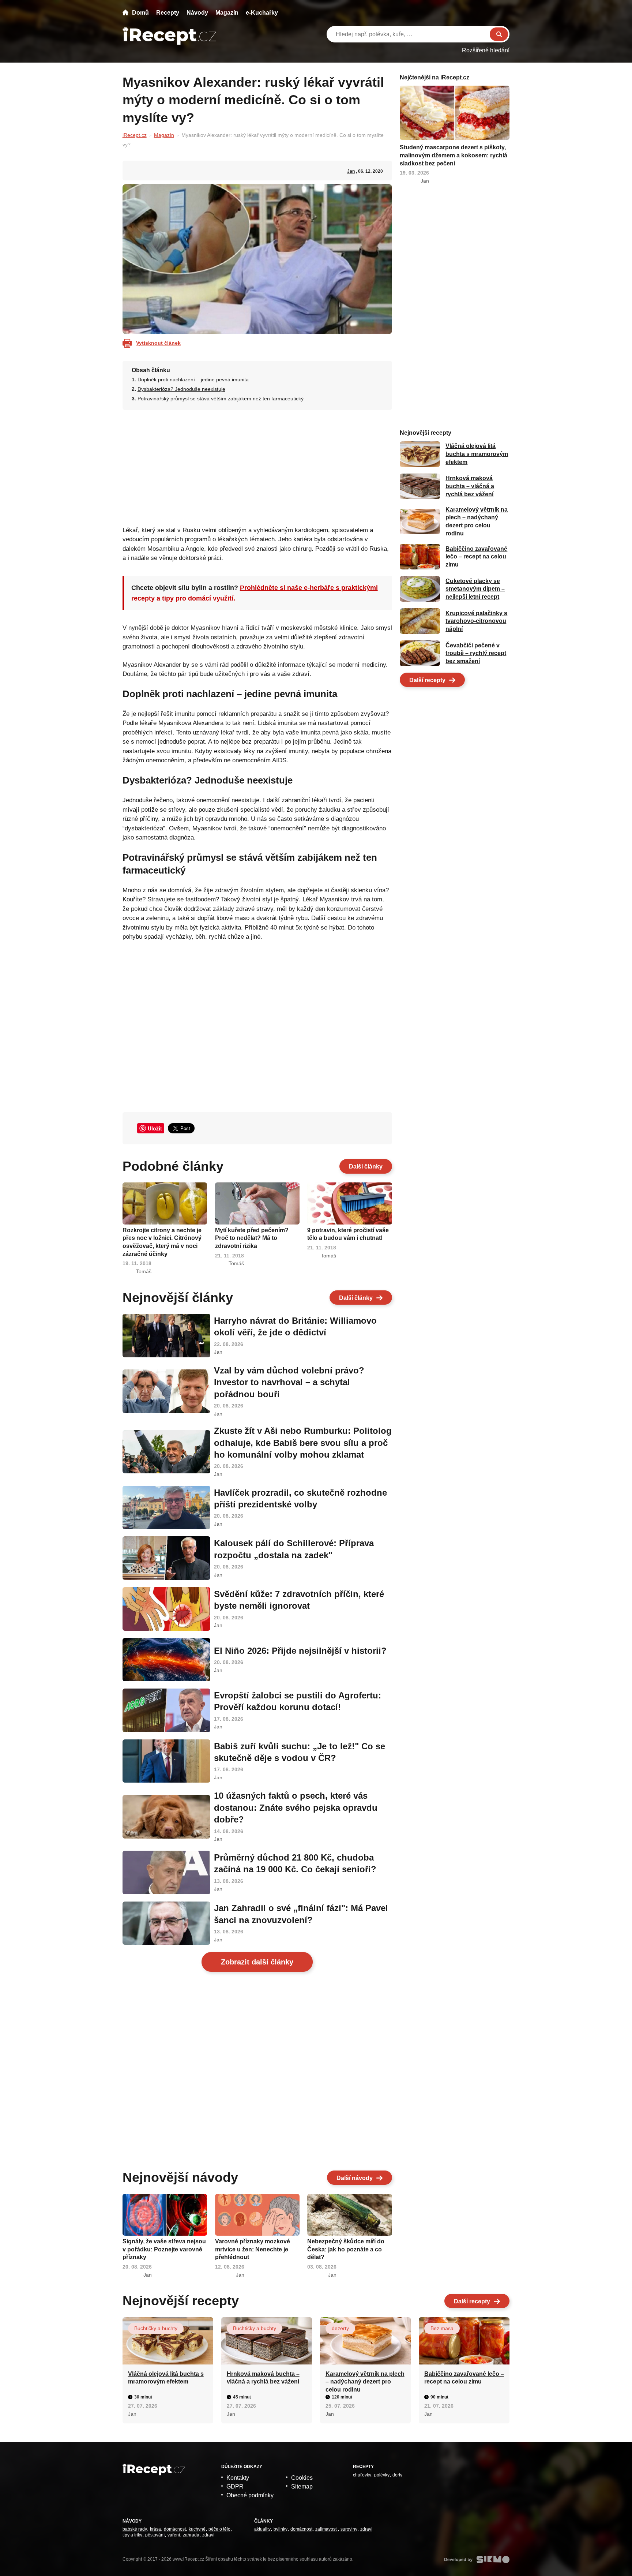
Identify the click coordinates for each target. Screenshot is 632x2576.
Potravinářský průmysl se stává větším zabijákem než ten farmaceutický (221, 399)
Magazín (227, 13)
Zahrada (191, 2535)
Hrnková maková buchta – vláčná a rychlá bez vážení (470, 486)
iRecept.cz (135, 135)
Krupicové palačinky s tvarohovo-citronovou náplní (476, 621)
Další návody (355, 2178)
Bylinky (281, 2529)
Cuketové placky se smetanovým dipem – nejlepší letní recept (475, 589)
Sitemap (302, 2487)
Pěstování (155, 2535)
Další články (366, 1167)
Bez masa (442, 2328)
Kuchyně (197, 2529)
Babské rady (135, 2529)
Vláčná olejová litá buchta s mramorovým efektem (477, 454)
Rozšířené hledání (486, 50)
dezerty (340, 2328)
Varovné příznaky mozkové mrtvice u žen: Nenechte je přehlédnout (253, 2249)
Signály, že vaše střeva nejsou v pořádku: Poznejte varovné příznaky (164, 2249)
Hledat (499, 34)
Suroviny (349, 2529)
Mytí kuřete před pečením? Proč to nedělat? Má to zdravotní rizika (252, 1238)
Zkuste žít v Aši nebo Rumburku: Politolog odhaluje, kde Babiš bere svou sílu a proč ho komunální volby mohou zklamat (303, 1443)
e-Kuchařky (262, 13)
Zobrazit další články (257, 1962)
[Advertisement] (257, 466)
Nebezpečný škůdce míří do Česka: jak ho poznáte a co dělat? (346, 2249)
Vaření (174, 2535)
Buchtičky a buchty (156, 2328)
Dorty (397, 2475)
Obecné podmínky (250, 2495)
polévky (382, 2475)
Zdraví (208, 2535)
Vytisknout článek (158, 343)
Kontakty (238, 2478)
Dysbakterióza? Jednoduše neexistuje (181, 389)
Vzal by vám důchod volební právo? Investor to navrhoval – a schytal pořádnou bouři (289, 1382)
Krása (155, 2529)
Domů (140, 13)
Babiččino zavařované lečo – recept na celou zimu (476, 557)
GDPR (235, 2487)
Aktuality (262, 2529)
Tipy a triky (132, 2535)
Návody (197, 13)
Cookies (302, 2478)
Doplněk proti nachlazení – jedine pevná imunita (193, 380)
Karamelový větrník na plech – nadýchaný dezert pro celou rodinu (365, 2382)
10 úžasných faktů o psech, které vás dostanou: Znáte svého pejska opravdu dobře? (296, 1807)
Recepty (168, 13)
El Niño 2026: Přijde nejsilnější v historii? (300, 1651)
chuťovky (362, 2475)
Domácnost (175, 2529)
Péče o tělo (219, 2529)
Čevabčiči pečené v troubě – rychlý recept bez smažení (476, 653)
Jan (351, 171)
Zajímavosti (326, 2529)
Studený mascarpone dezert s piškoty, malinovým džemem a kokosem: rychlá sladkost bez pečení (454, 155)
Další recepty (427, 680)
